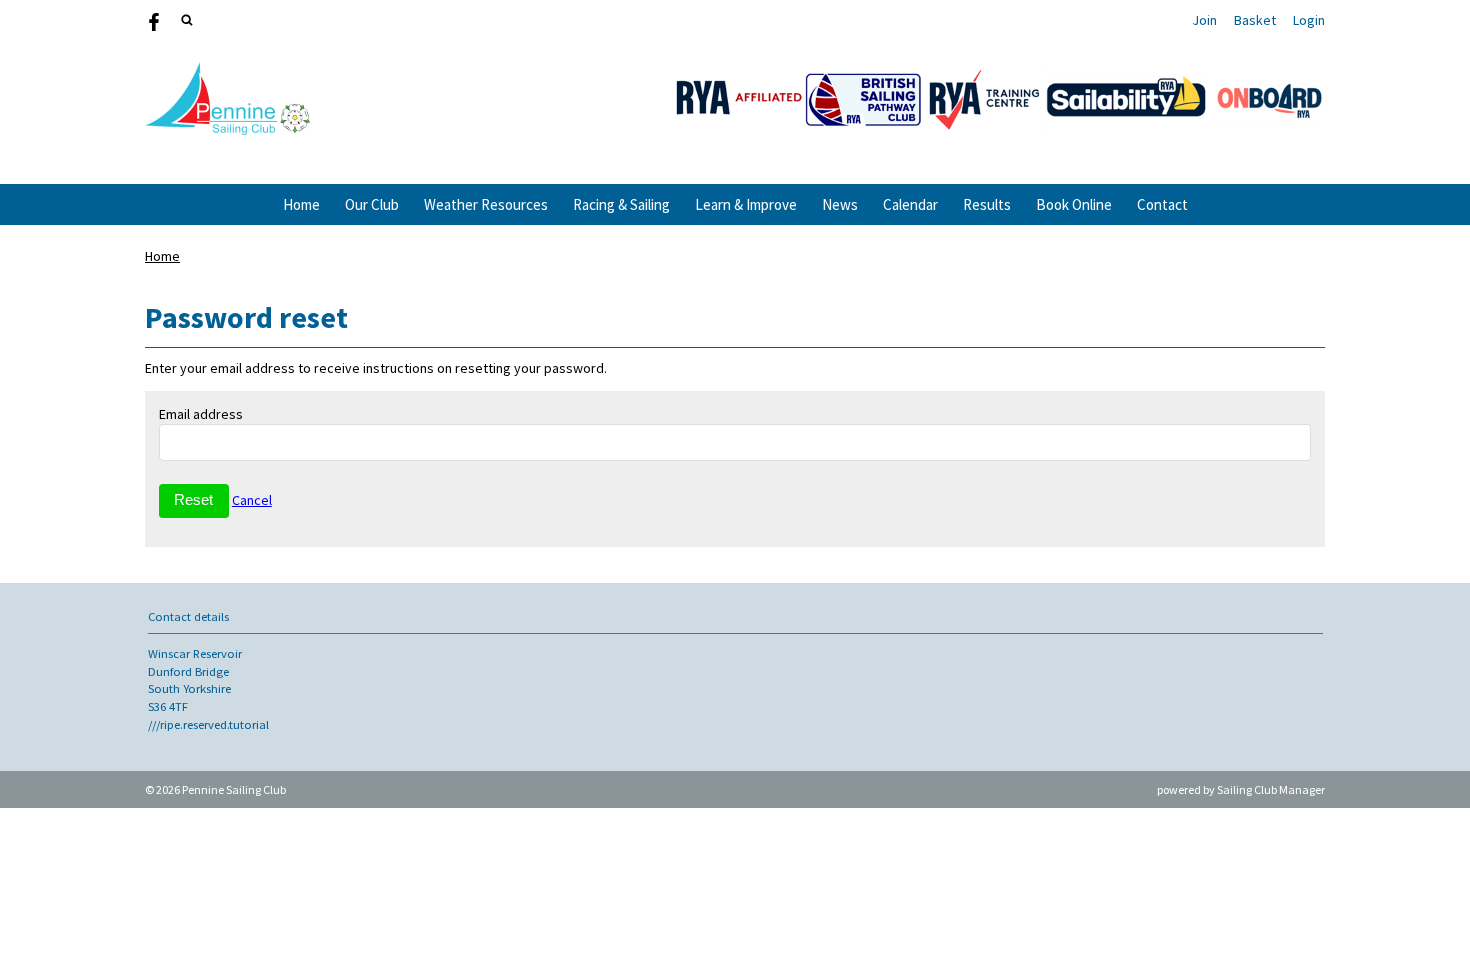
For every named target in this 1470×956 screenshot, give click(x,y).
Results (987, 204)
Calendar (910, 204)
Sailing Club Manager (1271, 789)
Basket (1255, 20)
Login (1309, 20)
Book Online (1074, 204)
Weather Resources (486, 204)
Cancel (252, 500)
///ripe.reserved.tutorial (208, 724)
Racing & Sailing (621, 204)
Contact (1162, 204)
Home (301, 204)
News (840, 204)
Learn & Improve (746, 204)
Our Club (372, 204)
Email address (201, 414)
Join (1204, 20)
